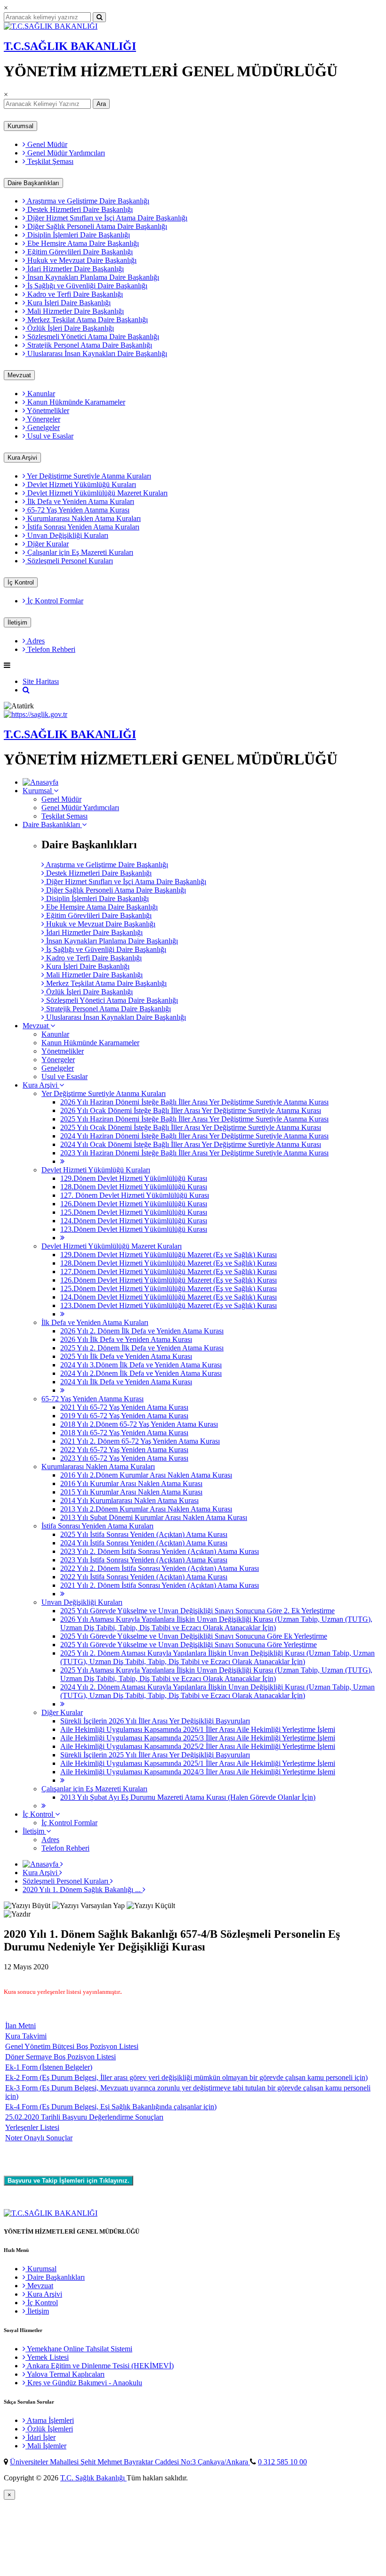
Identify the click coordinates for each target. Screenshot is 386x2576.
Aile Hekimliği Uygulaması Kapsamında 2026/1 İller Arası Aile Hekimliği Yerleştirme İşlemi (198, 1729)
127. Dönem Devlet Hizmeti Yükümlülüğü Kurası (135, 1195)
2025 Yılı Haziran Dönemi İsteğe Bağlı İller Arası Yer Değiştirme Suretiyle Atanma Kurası (194, 1119)
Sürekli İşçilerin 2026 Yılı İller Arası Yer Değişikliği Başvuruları (155, 1721)
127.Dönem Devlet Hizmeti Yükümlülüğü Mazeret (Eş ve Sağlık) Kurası (169, 1272)
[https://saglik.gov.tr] (36, 714)
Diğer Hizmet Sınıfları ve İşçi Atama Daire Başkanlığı (106, 218)
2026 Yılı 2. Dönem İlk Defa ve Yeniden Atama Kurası (142, 1331)
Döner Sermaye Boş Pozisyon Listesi (60, 2057)
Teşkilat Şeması (49, 161)
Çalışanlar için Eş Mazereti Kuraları (79, 552)
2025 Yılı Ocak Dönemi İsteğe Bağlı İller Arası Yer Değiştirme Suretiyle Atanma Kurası (191, 1127)
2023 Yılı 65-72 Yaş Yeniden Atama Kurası (124, 1458)
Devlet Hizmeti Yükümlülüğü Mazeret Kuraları (96, 493)
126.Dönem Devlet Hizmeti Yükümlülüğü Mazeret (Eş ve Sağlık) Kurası (169, 1280)
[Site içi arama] (26, 690)
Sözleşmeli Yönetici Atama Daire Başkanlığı (92, 337)
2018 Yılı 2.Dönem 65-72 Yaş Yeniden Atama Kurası (139, 1424)
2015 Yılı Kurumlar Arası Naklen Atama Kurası (131, 1492)
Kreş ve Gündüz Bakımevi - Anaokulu (84, 2383)
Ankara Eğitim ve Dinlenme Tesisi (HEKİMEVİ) (100, 2366)
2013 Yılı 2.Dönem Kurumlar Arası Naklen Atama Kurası (146, 1509)
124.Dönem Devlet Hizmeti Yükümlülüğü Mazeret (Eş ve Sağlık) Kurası (169, 1297)
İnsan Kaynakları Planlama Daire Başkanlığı (92, 277)
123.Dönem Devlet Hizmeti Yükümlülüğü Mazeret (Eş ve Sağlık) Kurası (169, 1305)
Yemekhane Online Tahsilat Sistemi (79, 2349)
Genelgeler (43, 427)
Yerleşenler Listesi (32, 2127)
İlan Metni (20, 2026)
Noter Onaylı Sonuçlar (39, 2138)
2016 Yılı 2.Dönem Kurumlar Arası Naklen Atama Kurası (146, 1475)
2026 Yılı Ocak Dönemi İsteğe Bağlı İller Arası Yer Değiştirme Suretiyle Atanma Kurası (191, 1110)
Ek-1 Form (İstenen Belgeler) (49, 2067)
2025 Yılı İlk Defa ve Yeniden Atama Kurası (126, 1356)
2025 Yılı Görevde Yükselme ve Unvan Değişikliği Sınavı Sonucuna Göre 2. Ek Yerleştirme (197, 1611)
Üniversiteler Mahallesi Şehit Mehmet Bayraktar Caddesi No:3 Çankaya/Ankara (130, 2462)
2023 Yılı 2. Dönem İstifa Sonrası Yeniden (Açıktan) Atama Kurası (160, 1551)
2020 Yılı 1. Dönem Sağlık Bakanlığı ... (83, 1889)
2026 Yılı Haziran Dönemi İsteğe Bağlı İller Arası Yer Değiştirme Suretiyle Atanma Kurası (194, 1102)
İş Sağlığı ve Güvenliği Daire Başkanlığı (86, 286)
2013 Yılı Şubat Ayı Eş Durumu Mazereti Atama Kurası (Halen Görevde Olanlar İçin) (188, 1797)
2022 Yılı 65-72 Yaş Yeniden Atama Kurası (124, 1450)
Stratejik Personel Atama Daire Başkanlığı (89, 345)
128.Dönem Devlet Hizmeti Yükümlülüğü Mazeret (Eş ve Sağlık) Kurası (169, 1263)
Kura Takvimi (26, 2036)
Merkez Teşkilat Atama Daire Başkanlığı (87, 320)
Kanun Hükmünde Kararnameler (75, 402)
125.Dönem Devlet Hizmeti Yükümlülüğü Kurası (134, 1212)
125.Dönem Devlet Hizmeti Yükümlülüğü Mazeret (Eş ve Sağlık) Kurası (169, 1288)
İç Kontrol (21, 582)
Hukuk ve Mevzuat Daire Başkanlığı (81, 260)
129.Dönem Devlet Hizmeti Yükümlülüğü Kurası (134, 1178)
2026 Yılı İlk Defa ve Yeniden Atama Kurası (126, 1339)
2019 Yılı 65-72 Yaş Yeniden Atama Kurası (124, 1416)
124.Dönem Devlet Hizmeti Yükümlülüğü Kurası (134, 1221)
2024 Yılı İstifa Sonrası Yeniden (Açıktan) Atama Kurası (144, 1543)
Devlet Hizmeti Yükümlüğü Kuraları (81, 484)
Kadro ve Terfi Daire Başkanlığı (74, 294)
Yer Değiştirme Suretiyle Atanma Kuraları (88, 476)
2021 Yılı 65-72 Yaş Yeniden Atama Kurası (124, 1407)
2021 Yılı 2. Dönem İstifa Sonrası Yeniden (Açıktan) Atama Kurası (160, 1585)
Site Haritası (41, 681)
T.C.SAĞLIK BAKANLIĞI (70, 46)
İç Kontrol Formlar (54, 601)
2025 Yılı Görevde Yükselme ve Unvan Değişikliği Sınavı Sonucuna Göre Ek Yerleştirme (194, 1636)
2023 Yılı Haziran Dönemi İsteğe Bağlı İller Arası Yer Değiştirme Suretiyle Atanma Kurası (194, 1153)
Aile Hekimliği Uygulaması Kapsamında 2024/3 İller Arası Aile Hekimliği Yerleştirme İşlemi (198, 1772)
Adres (35, 641)
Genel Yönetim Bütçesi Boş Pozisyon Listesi (72, 2046)
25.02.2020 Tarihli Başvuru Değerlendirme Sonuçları (84, 2117)
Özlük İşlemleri (49, 2429)
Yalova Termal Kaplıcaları (65, 2374)
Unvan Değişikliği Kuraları (67, 535)
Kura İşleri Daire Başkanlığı (68, 303)
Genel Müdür (46, 144)
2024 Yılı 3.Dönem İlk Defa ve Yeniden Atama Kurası (141, 1365)
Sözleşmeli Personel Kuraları (69, 561)
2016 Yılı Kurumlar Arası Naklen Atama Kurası (131, 1483)
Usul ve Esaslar (49, 436)
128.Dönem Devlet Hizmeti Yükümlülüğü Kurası (134, 1187)
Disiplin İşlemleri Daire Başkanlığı (78, 235)
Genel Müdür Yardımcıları (65, 153)
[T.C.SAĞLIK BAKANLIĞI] (51, 26)
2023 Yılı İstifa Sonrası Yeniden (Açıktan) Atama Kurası (144, 1560)
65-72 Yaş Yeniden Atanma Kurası (77, 510)
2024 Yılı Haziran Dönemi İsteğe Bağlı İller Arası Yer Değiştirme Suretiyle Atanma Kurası (194, 1136)
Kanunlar (40, 394)
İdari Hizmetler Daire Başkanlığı (75, 269)
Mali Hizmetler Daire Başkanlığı (75, 311)
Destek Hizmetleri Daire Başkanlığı (79, 209)
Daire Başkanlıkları (33, 183)
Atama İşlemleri (50, 2420)
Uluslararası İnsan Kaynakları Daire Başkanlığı (96, 353)
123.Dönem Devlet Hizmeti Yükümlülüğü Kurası (134, 1229)
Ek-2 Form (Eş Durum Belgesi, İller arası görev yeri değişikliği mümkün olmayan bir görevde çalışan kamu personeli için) (186, 2077)
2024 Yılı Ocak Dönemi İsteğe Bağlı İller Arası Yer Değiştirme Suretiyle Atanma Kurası (191, 1144)
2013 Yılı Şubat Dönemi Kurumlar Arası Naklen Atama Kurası (154, 1517)
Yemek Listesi (47, 2357)
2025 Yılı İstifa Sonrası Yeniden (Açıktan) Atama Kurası (144, 1534)
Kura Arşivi (22, 458)
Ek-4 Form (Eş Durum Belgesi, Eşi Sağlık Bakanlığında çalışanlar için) (111, 2107)
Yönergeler (43, 419)
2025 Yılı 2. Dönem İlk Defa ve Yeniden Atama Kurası (142, 1348)
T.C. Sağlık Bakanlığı (93, 2478)
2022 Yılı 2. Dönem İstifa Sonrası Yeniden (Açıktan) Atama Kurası (160, 1568)
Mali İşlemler (46, 2446)
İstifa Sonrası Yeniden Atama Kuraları (82, 527)
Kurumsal (20, 126)
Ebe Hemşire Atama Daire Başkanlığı (82, 243)
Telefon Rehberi (50, 649)
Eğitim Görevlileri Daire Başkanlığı (79, 252)
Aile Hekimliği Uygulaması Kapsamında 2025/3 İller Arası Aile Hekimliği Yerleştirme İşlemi (198, 1738)
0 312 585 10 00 (282, 2462)
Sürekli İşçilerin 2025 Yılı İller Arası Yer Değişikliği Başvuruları (155, 1755)
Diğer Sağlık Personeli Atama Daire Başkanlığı (96, 226)
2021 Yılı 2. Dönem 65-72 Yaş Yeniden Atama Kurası (140, 1441)
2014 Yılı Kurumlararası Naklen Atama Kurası (129, 1500)
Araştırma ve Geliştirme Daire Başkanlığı (87, 201)
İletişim (17, 622)
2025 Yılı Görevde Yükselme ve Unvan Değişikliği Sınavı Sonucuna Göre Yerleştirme (189, 1645)
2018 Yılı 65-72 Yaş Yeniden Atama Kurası (124, 1433)
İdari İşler (40, 2437)
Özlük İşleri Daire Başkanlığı (70, 328)
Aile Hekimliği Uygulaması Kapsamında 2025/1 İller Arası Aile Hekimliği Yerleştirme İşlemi (198, 1763)
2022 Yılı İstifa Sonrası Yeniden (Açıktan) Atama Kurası (144, 1577)
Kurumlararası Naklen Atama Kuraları (83, 518)
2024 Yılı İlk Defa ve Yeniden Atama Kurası (126, 1382)
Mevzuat (19, 375)
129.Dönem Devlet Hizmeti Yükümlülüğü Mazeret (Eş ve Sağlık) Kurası (169, 1255)
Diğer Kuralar (47, 544)
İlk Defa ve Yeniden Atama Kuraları (80, 501)
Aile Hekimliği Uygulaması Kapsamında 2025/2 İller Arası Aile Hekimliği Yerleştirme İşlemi (198, 1746)
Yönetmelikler (47, 410)
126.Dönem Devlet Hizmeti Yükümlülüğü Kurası (134, 1204)
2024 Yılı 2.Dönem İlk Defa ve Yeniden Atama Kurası (141, 1373)
